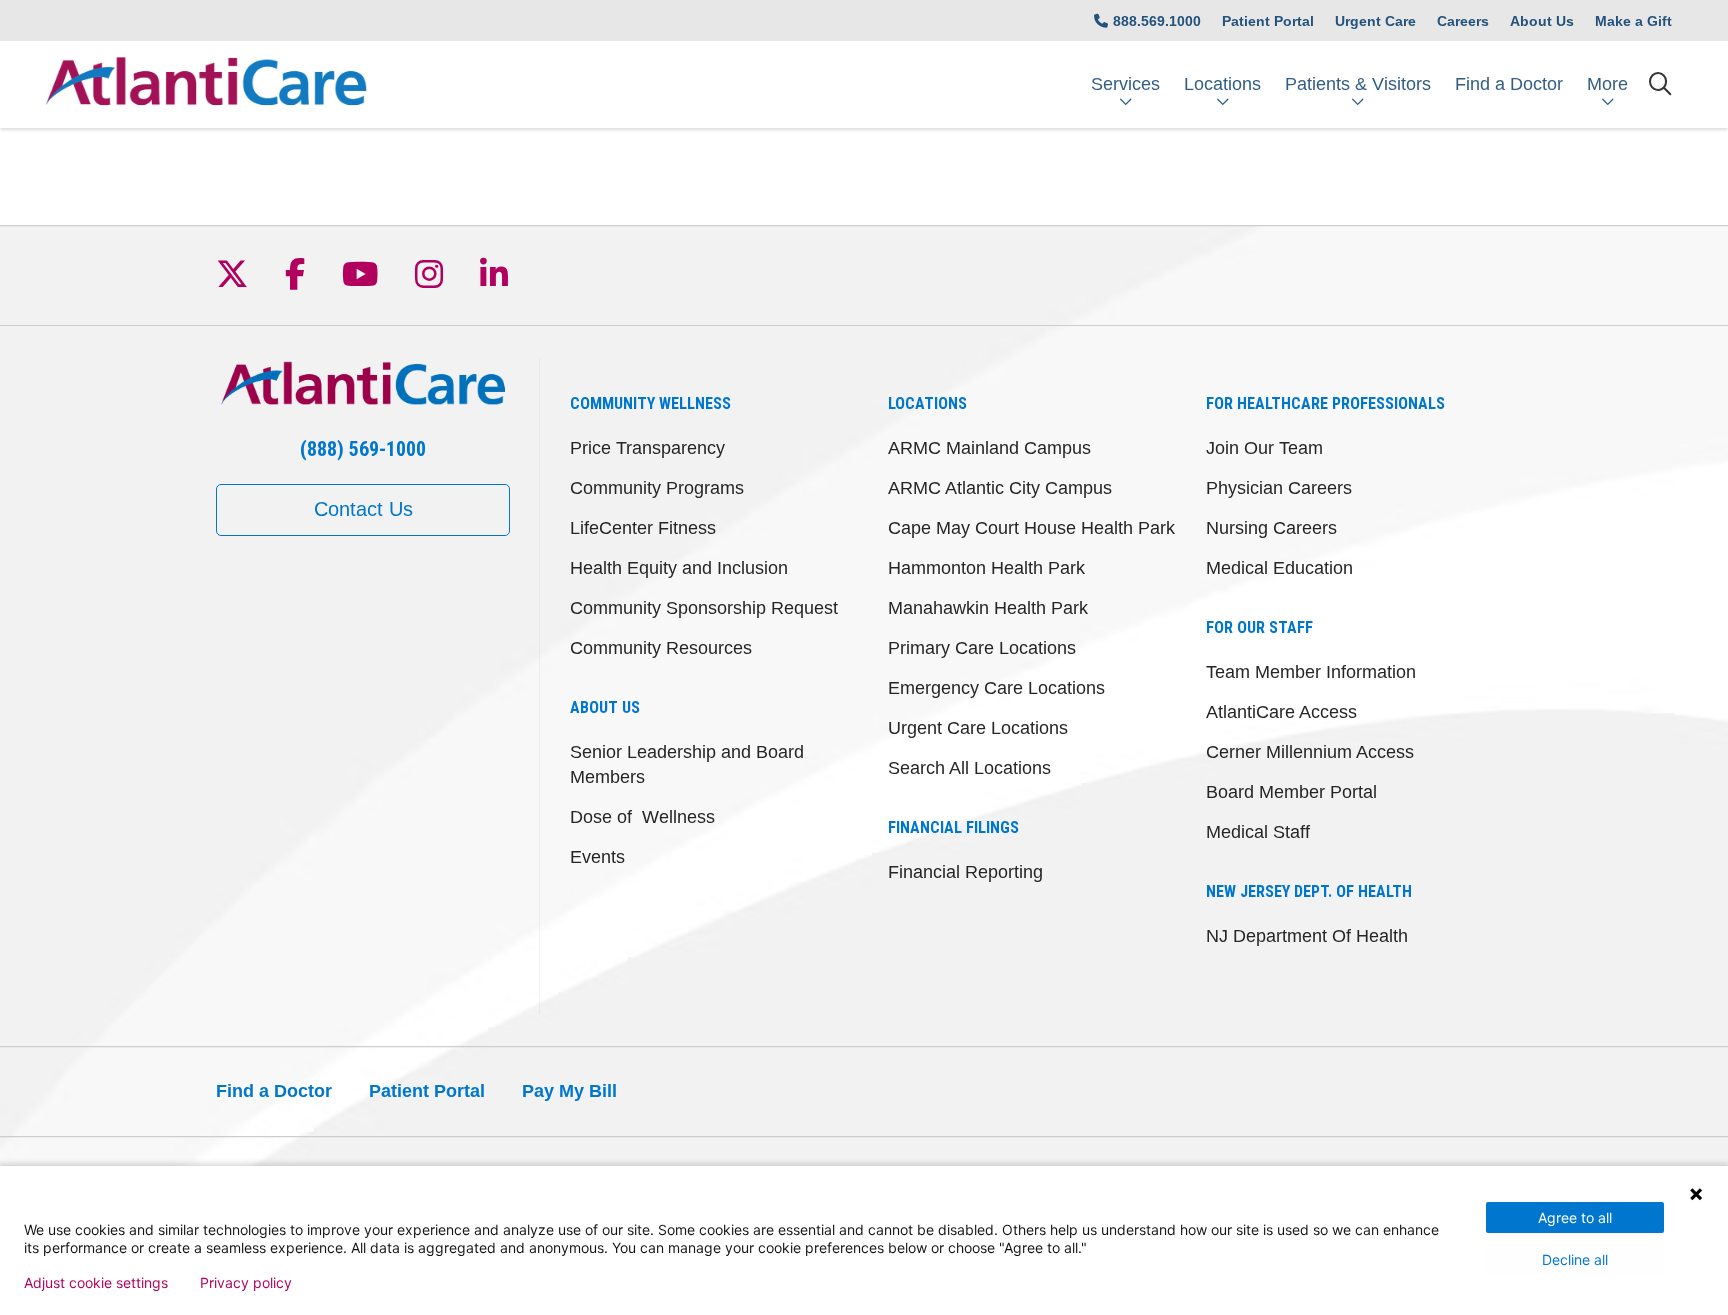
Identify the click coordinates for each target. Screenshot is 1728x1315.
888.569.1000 (1157, 21)
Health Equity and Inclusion (679, 568)
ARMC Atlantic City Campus (1000, 488)
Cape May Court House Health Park (1031, 528)
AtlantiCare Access (1281, 712)
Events (597, 857)
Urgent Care (1375, 21)
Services (1125, 84)
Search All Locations (969, 768)
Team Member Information (1311, 672)
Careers (1463, 21)
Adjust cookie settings (96, 1283)
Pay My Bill (569, 1091)
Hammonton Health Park (986, 568)
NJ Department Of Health (1307, 936)
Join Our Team (1264, 448)
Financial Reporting (965, 872)
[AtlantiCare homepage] (206, 84)
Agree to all (1575, 1217)
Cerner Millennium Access (1310, 752)
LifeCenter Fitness (643, 528)
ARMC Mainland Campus (989, 448)
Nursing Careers (1271, 528)
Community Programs (657, 488)
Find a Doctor (1509, 84)
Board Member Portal (1291, 792)
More (1607, 84)
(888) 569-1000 (363, 449)
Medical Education (1279, 568)
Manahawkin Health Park (988, 608)
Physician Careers (1279, 488)
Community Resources (661, 648)
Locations (1222, 84)
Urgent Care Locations (978, 728)
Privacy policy (246, 1283)
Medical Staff (1258, 832)
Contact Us (363, 509)
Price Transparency (647, 448)
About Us (1542, 21)
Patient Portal (1268, 21)
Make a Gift (1633, 21)
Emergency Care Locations (996, 688)
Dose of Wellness (642, 817)
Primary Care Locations (982, 648)
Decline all (1575, 1259)
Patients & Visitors (1358, 84)
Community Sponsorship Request (704, 608)
